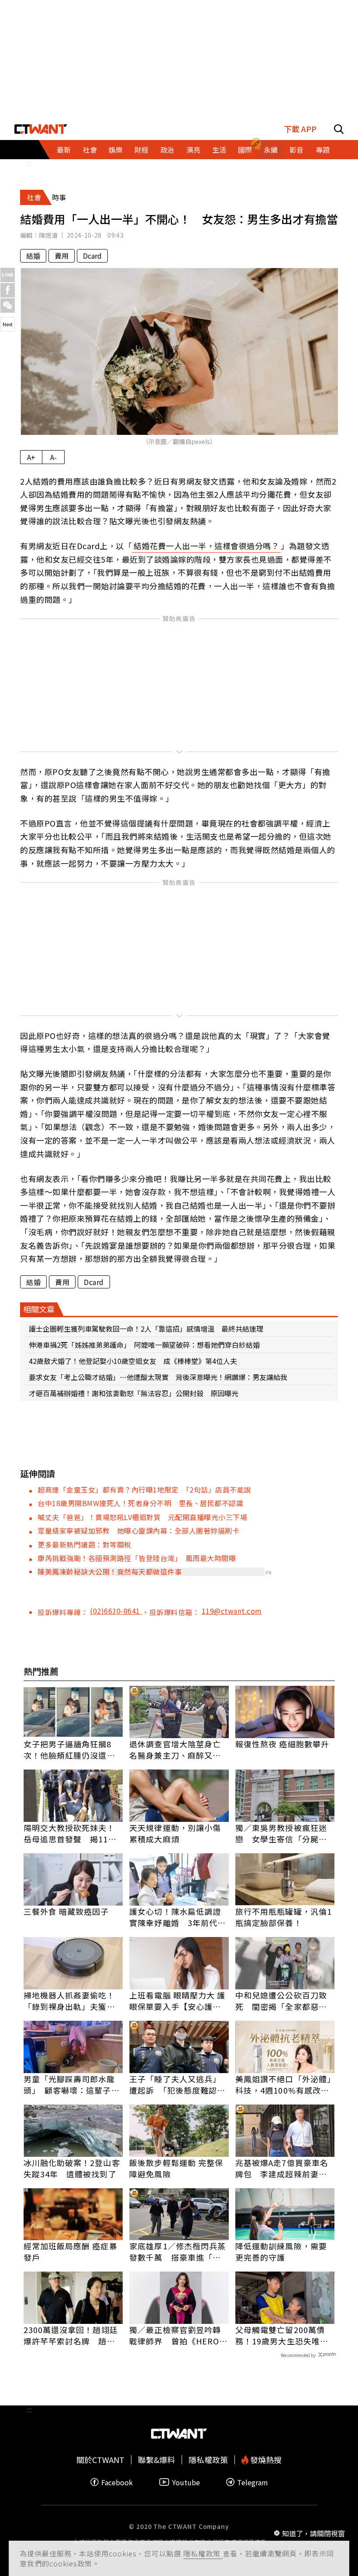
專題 (323, 150)
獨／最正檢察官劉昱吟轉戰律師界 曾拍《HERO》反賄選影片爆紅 (178, 2335)
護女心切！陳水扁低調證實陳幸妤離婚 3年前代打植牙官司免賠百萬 (177, 1917)
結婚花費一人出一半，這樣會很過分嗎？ (206, 546)
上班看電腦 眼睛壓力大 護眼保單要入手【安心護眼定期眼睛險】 (177, 2001)
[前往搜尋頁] (339, 129)
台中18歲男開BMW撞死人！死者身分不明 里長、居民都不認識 (140, 1503)
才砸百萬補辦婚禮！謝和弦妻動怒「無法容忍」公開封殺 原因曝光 (134, 1393)
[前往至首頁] (41, 129)
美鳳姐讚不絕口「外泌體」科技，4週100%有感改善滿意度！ (283, 2084)
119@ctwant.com (232, 1611)
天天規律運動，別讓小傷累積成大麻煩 (175, 1833)
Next (8, 324)
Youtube (186, 2482)
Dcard (92, 256)
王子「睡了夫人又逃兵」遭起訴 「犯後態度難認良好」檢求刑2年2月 (177, 2084)
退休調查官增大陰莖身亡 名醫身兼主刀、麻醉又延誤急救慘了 (179, 1749)
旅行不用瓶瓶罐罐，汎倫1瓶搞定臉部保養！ (284, 1917)
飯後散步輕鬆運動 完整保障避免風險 (176, 2168)
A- (53, 457)
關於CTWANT (100, 2460)
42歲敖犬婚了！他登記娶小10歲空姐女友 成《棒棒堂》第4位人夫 (133, 1361)
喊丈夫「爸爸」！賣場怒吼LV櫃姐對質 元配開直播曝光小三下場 (142, 1517)
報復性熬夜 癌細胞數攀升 (282, 1744)
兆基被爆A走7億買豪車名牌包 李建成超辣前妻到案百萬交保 (282, 2168)
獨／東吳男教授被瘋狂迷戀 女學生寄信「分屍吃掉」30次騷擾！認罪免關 (282, 1833)
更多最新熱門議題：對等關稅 (84, 1544)
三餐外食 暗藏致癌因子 (66, 1911)
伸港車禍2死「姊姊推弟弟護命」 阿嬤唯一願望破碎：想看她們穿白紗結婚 (144, 1345)
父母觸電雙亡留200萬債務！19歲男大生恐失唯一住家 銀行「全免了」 (282, 2335)
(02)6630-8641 (116, 1611)
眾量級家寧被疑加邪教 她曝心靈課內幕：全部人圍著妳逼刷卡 (138, 1531)
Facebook (117, 2482)
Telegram (253, 2482)
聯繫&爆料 (157, 2460)
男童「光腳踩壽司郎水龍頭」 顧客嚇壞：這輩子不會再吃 (72, 2084)
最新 (64, 150)
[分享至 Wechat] (8, 306)
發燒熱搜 (265, 2460)
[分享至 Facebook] (8, 290)
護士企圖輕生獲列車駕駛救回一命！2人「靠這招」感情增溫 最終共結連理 (146, 1329)
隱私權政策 (203, 2553)
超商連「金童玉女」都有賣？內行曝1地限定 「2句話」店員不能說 (145, 1490)
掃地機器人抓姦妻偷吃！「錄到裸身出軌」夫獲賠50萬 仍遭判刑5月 (69, 2001)
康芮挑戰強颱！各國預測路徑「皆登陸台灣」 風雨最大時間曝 (137, 1558)
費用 (62, 256)
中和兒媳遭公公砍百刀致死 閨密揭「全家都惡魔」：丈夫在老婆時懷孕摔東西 (283, 2001)
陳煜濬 (48, 235)
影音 (296, 150)
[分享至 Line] (8, 275)
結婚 (33, 256)
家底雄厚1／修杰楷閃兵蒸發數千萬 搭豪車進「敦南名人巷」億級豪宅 (177, 2251)
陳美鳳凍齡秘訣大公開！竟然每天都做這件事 (110, 1572)
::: (29, 163)
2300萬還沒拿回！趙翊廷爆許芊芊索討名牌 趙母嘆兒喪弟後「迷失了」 (71, 2335)
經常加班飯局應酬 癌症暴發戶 (71, 2251)
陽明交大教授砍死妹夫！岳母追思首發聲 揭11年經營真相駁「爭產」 (70, 1833)
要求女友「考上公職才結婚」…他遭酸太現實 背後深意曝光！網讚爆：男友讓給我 (158, 1377)
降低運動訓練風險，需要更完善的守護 (281, 2251)
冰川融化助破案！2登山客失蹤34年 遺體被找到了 (72, 2168)
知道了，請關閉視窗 (313, 2533)
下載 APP (300, 129)
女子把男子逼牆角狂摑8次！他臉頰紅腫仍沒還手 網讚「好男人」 (73, 1749)
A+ (31, 457)
